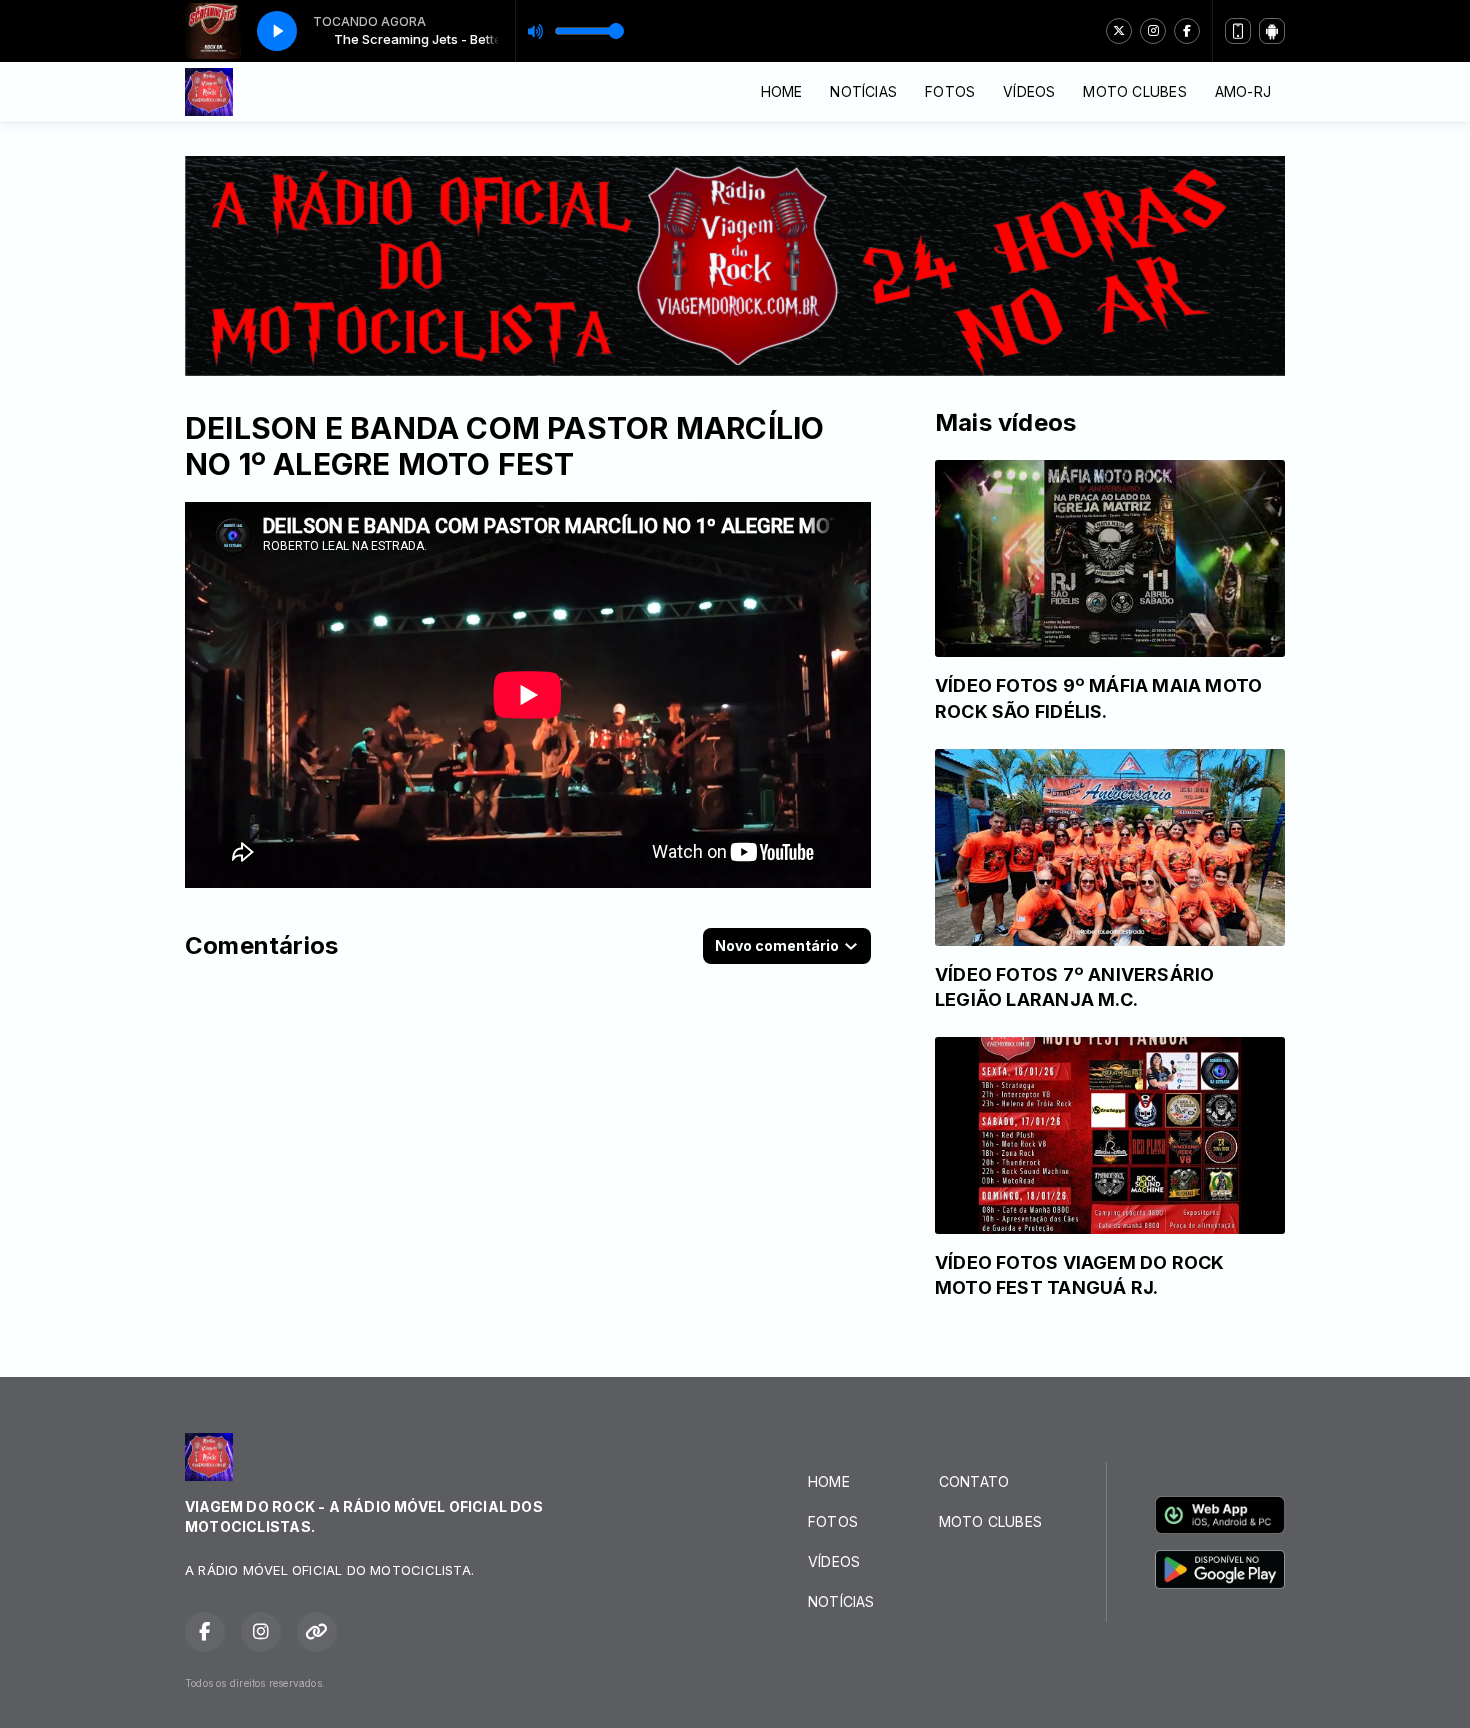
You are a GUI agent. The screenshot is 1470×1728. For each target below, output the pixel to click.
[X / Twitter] (1119, 31)
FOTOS (950, 91)
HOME (782, 91)
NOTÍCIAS (863, 91)
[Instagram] (1153, 31)
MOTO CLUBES (1134, 91)
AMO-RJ (1243, 91)
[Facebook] (1187, 31)
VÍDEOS (1029, 91)
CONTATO (974, 1481)
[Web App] (1238, 31)
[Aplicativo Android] (1272, 31)
